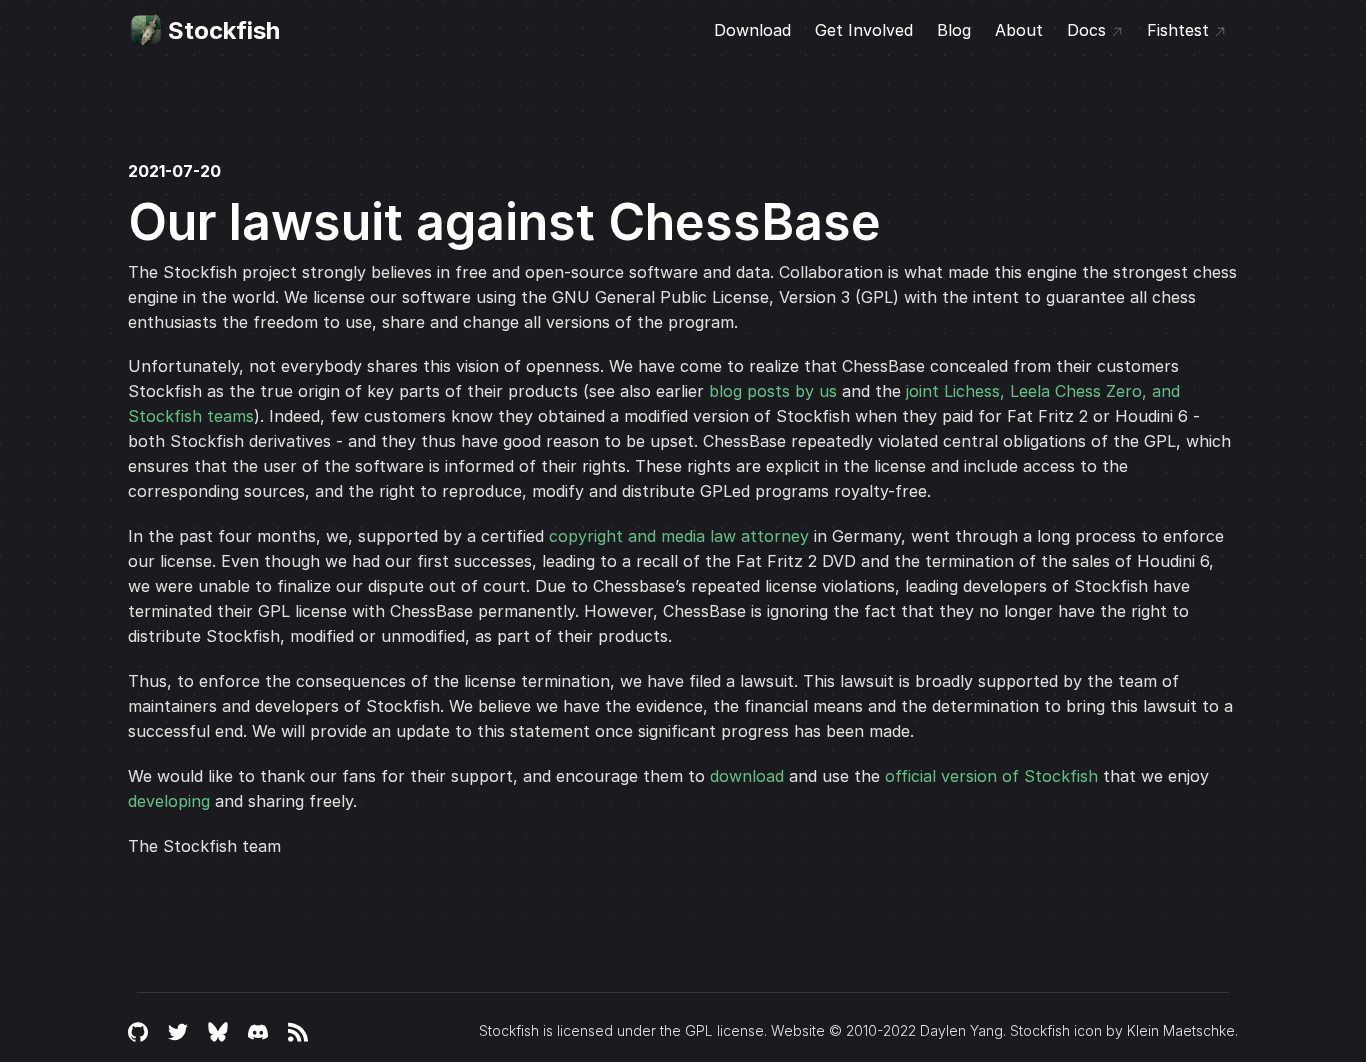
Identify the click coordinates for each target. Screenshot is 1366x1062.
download (747, 776)
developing (169, 801)
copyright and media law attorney (679, 536)
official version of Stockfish (991, 776)
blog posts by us (773, 391)
